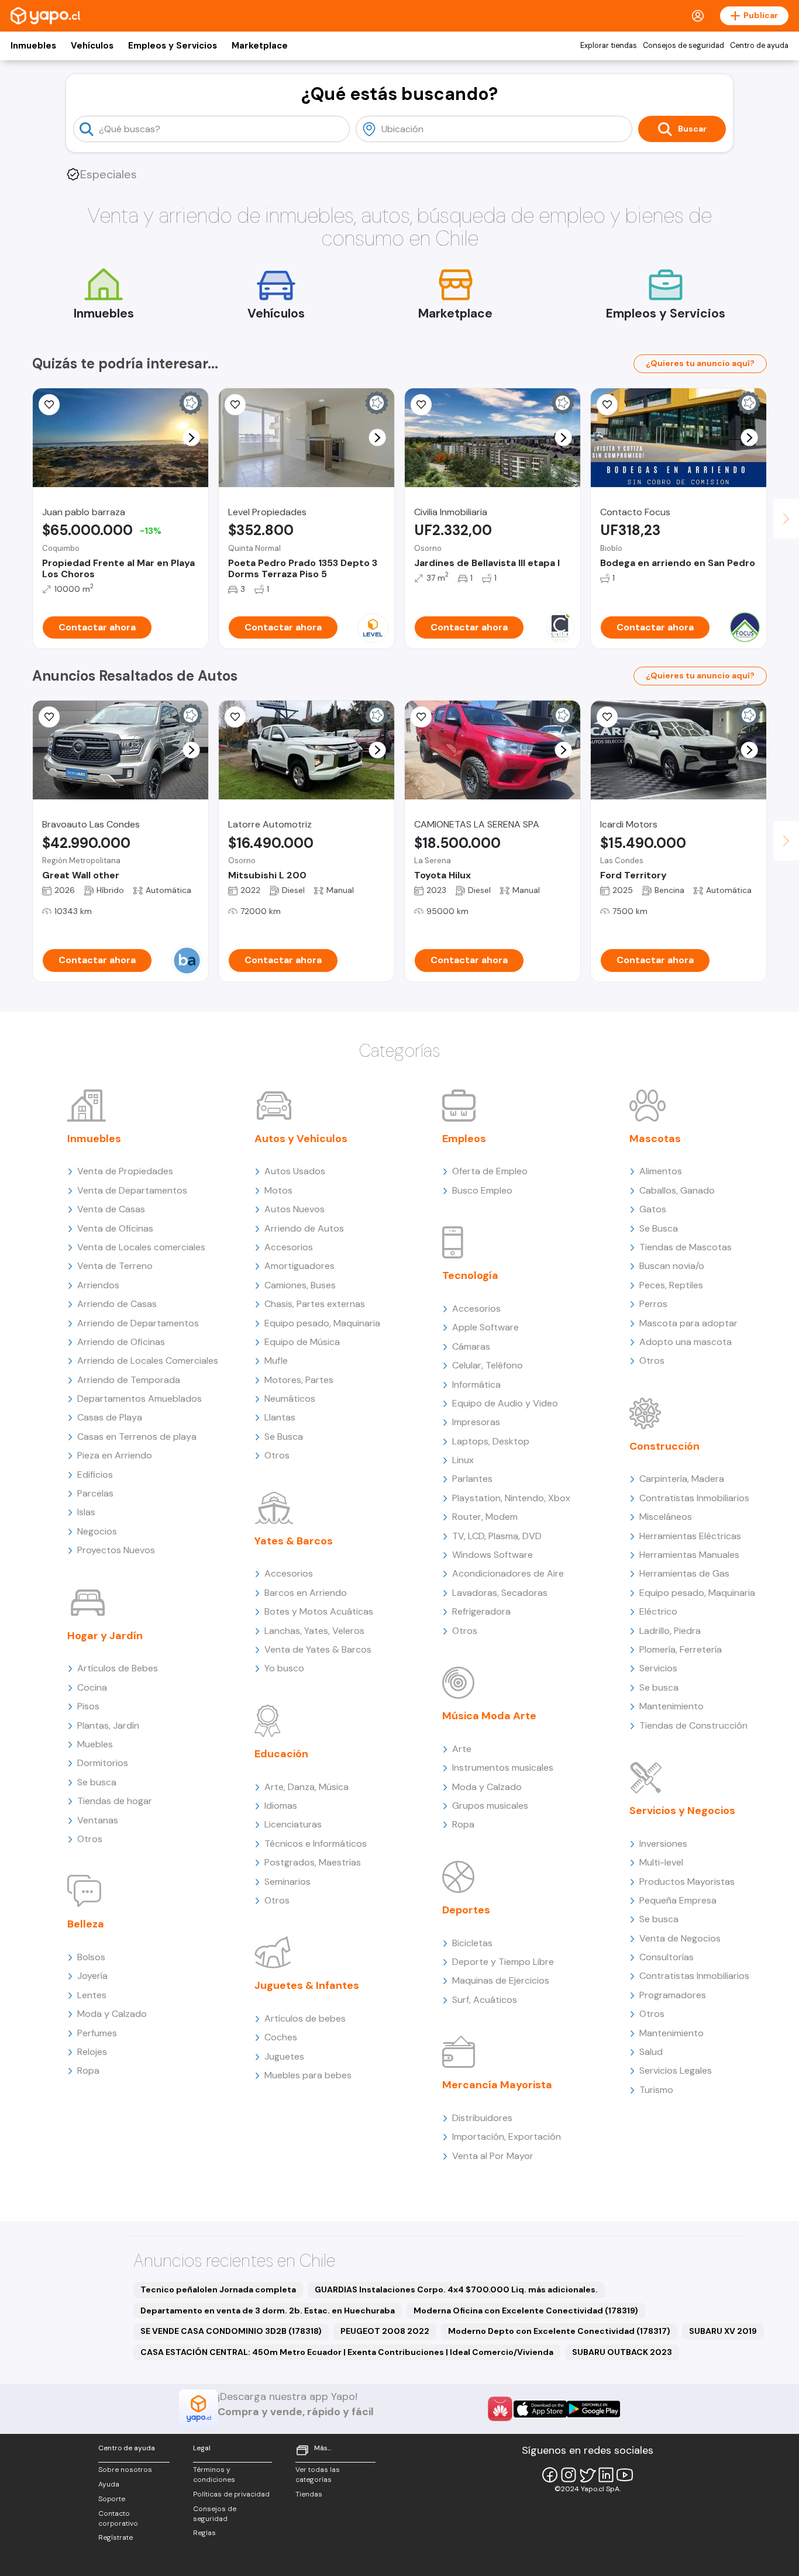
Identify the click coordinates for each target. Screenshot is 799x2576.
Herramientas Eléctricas (690, 1536)
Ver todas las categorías (318, 2475)
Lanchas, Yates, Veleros (314, 1631)
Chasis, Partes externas (315, 1304)
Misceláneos (666, 1517)
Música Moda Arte (489, 1716)
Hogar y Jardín (105, 1636)
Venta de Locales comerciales (141, 1247)
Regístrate (116, 2537)
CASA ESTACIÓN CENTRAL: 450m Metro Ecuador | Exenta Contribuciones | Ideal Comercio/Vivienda (347, 2352)
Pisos (88, 1706)
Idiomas (281, 1806)
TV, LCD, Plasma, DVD (497, 1536)
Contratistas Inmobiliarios (694, 1498)
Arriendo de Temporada (129, 1380)
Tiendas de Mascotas (686, 1247)
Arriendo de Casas (117, 1304)
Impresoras (476, 1422)
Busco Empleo (482, 1190)
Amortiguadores (299, 1266)
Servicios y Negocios (682, 1811)
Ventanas (98, 1820)
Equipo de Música (302, 1342)
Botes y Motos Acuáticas (319, 1611)
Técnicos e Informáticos (316, 1844)
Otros (90, 1839)
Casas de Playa (110, 1417)
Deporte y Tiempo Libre (503, 1962)
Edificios (95, 1475)
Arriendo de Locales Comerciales (148, 1361)
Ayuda (109, 2484)
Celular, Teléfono (488, 1365)
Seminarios (287, 1882)
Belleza (86, 1924)
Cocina (92, 1687)
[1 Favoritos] (49, 405)
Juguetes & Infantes (307, 1985)
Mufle (276, 1361)
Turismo (656, 2090)
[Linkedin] (606, 2475)
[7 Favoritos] (421, 717)
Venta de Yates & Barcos (318, 1649)
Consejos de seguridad (683, 46)
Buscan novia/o (672, 1266)
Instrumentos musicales (503, 1768)
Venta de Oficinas (115, 1228)
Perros (653, 1304)
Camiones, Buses (300, 1285)
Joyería (92, 1976)
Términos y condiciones (214, 2475)
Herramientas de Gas (684, 1573)
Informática (476, 1384)
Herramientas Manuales (689, 1555)
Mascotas (655, 1139)
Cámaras (471, 1346)
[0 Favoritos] (607, 405)
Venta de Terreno (115, 1266)
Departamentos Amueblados (140, 1399)
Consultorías (667, 1957)
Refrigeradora (481, 1611)
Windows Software (493, 1555)
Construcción (664, 1446)
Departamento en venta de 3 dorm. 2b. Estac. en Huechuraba (268, 2311)
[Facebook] (550, 2475)
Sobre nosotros (125, 2470)
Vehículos (92, 46)
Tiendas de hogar (115, 1801)
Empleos (464, 1139)
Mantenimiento (671, 1706)
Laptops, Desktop (491, 1441)
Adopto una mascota (686, 1342)
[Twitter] (587, 2475)
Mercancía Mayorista (497, 2085)
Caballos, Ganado (677, 1190)
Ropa (88, 2070)
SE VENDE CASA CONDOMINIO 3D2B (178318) (231, 2331)
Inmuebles (33, 46)
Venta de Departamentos (132, 1190)
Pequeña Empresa (678, 1900)
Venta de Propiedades (125, 1171)
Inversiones (663, 1844)
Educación (281, 1754)
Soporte (112, 2499)
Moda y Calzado (112, 2014)
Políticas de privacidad (231, 2494)
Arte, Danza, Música (306, 1787)
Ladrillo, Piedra (670, 1631)
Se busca (97, 1782)
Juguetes (284, 2056)
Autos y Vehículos (301, 1139)
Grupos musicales (490, 1806)
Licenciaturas (293, 1824)
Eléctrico (658, 1611)
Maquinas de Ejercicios (501, 1980)
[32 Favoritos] (235, 405)
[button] (192, 438)
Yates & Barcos (294, 1541)
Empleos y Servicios (173, 46)
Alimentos (661, 1171)
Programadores (673, 1995)
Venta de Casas (111, 1209)
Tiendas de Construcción (693, 1725)
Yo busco (284, 1668)
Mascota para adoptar (688, 1323)
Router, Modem (485, 1517)
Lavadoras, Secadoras (500, 1593)
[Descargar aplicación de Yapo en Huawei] (500, 2409)
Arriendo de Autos (304, 1228)
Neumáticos (290, 1399)
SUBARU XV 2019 (723, 2331)
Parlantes (472, 1479)
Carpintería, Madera (682, 1479)
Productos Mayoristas (687, 1882)
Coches (281, 2037)
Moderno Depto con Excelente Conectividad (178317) (559, 2331)
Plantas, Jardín (108, 1725)
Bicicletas (472, 1943)
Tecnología (470, 1275)
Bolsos (91, 1957)
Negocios (97, 1531)
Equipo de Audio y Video (505, 1403)
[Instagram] (569, 2475)
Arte (462, 1749)
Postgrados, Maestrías (313, 1862)
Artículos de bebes (305, 2018)
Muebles (95, 1744)
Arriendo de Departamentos (138, 1323)
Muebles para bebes (308, 2075)
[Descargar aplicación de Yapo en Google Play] (593, 2409)
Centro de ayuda (759, 46)
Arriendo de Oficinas (121, 1342)
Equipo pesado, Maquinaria (322, 1323)
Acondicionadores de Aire (508, 1573)
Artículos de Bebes (118, 1668)
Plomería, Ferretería (681, 1649)
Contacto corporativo (118, 2518)
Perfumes (97, 2033)
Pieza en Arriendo (115, 1455)
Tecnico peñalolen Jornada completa (218, 2289)
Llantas (280, 1417)
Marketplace (260, 46)
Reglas (204, 2533)
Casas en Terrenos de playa (137, 1437)
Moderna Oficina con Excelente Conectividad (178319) (526, 2311)
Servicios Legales (676, 2070)
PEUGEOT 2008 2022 (385, 2331)
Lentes (92, 1995)
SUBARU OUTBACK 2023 (622, 2352)
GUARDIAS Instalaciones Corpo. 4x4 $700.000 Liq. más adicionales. (456, 2289)
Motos (278, 1190)
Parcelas (95, 1493)
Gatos (653, 1209)
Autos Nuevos (295, 1209)
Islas (86, 1512)
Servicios (658, 1668)
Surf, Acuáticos (485, 2000)
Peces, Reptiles (671, 1285)
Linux (463, 1460)
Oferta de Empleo (490, 1171)
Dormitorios (103, 1763)
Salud (651, 2052)
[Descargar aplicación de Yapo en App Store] (540, 2409)
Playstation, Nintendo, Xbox (511, 1498)
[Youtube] (625, 2475)
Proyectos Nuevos (116, 1550)
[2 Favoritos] (235, 717)
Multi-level (661, 1862)
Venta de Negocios (680, 1938)
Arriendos (98, 1285)
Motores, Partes (299, 1380)
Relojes (92, 2052)
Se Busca (284, 1437)
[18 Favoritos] (421, 405)
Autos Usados (295, 1171)
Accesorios (289, 1247)
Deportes (466, 1910)
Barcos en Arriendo (306, 1593)
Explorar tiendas (609, 46)
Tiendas (309, 2494)
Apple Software (485, 1327)
